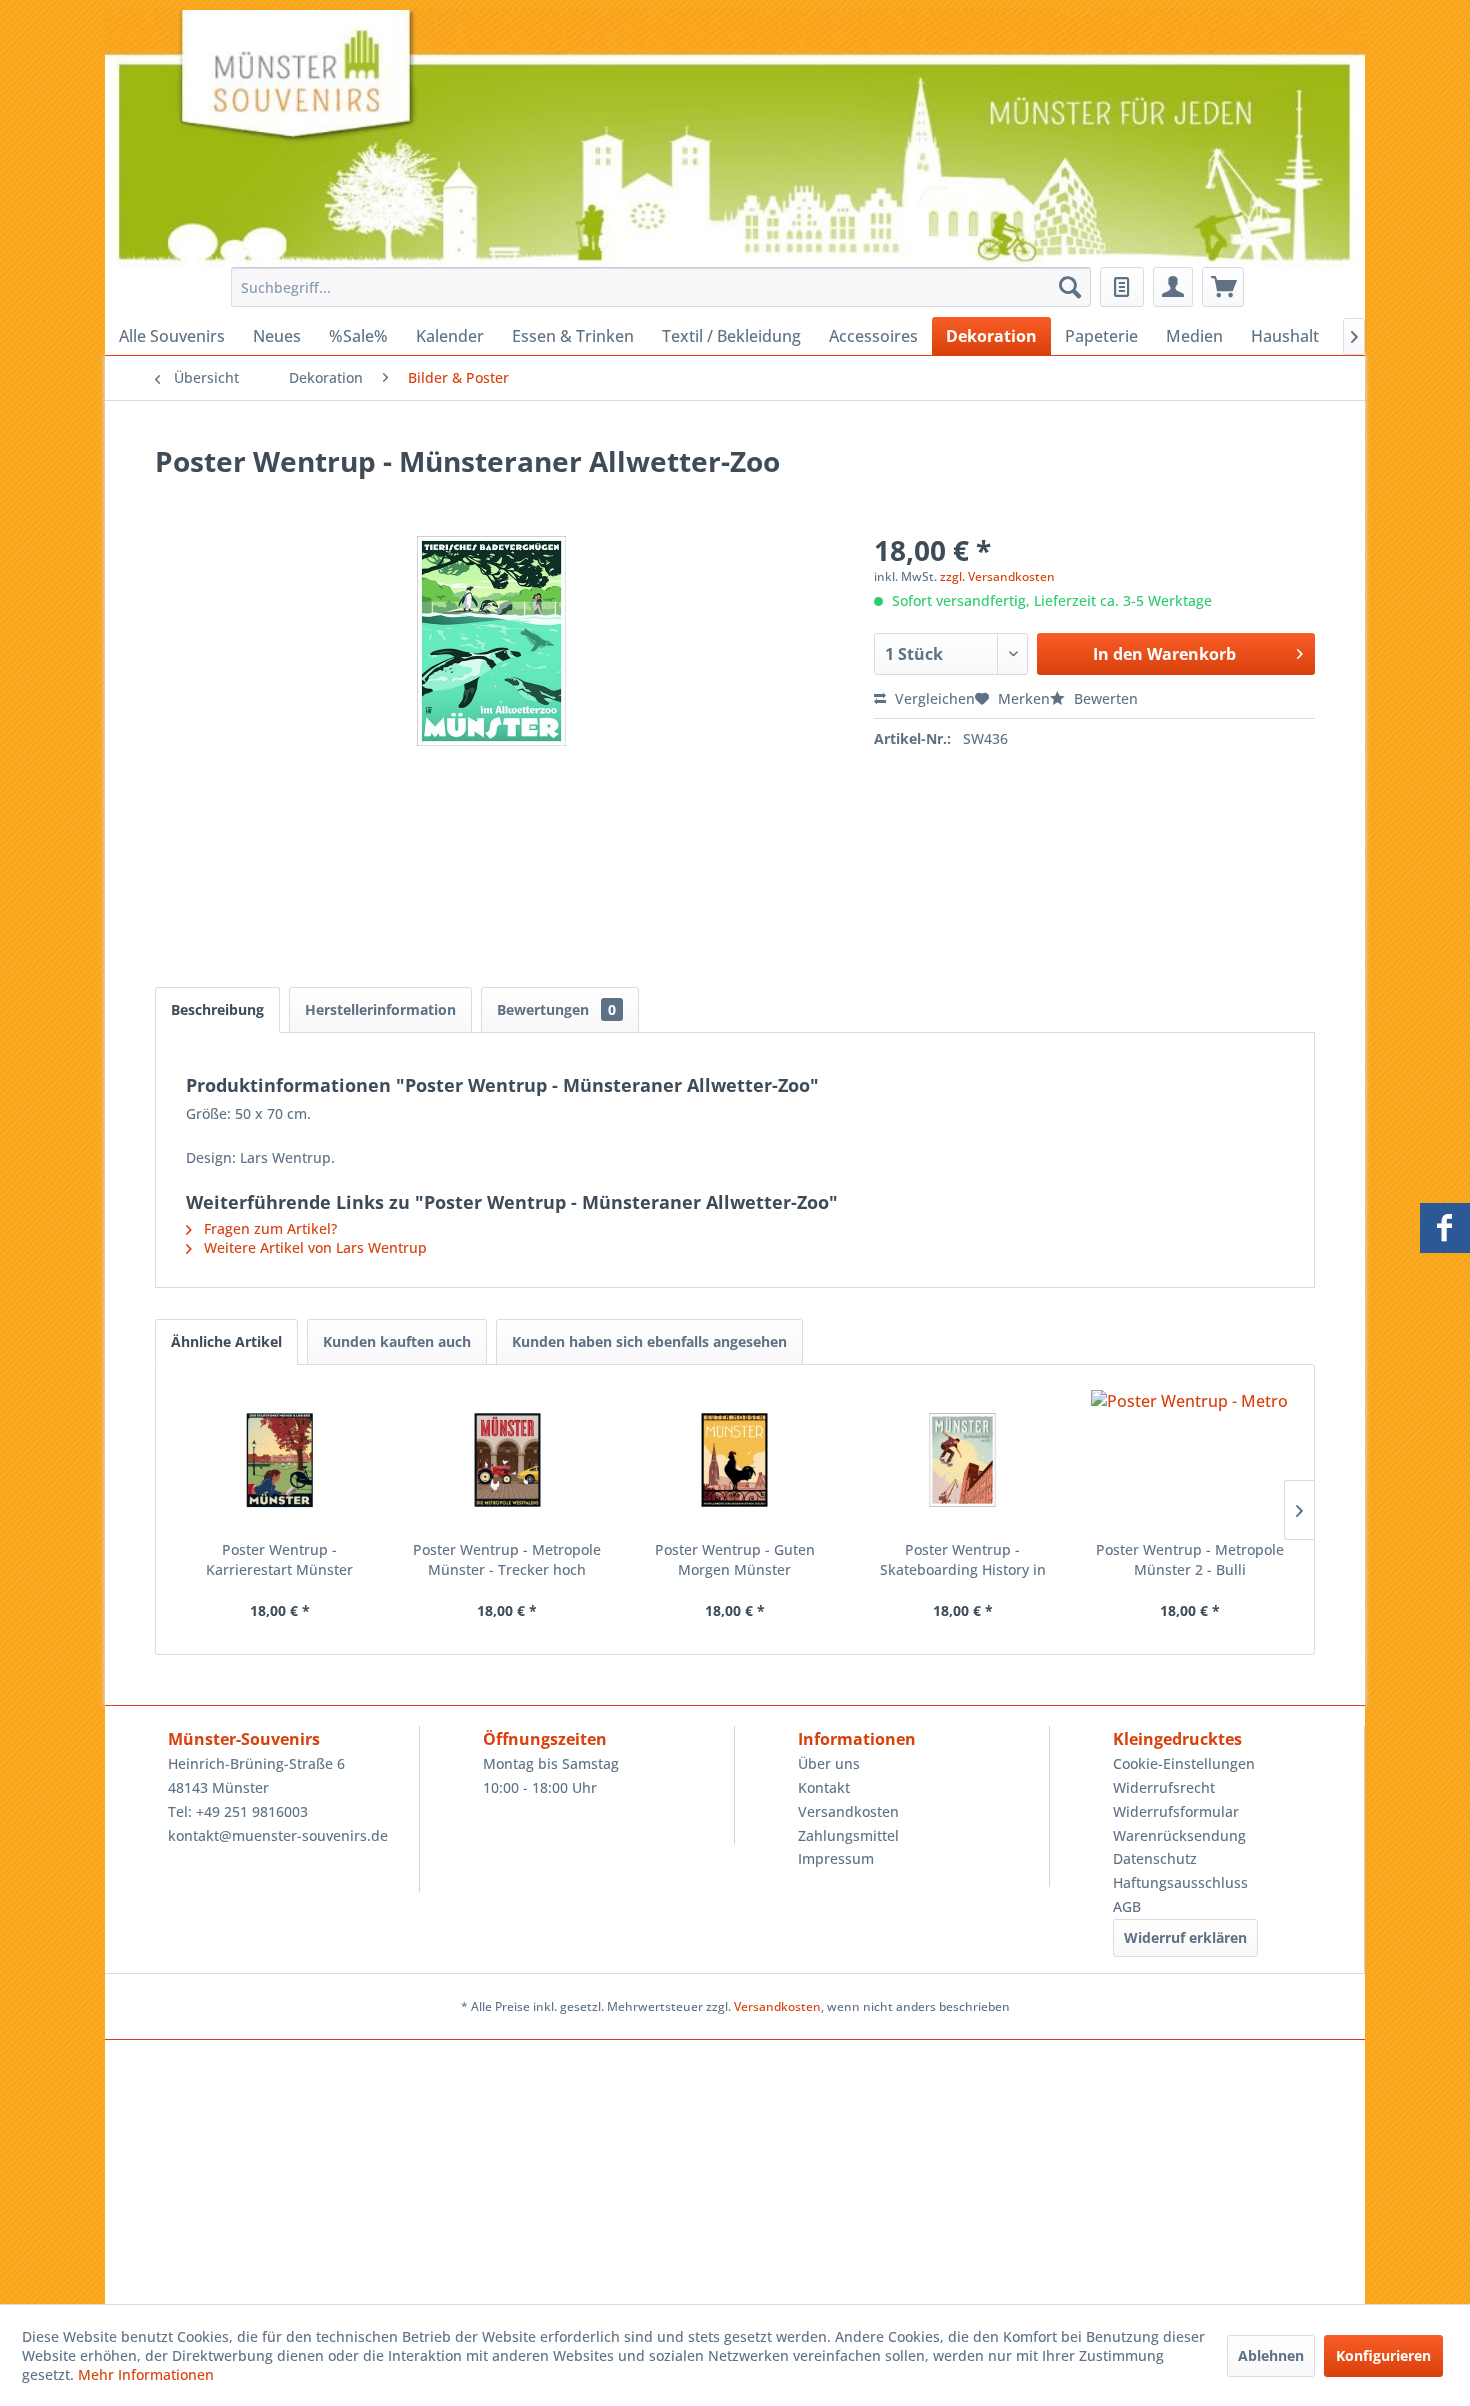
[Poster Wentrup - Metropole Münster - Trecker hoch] (508, 1460)
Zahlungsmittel (848, 1835)
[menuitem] (655, 287)
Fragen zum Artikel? (268, 1228)
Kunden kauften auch (397, 1341)
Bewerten (1104, 698)
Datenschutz (1155, 1858)
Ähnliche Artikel (226, 1341)
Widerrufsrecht (1164, 1787)
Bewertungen (556, 1009)
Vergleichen (933, 698)
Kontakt (824, 1787)
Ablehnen (1271, 2355)
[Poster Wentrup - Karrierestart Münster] (280, 1460)
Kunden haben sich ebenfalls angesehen (649, 1341)
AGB (1127, 1906)
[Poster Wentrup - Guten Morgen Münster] (735, 1460)
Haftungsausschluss (1180, 1882)
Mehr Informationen (146, 2374)
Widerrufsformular (1176, 1811)
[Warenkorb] (1223, 287)
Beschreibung (217, 1009)
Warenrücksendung (1179, 1835)
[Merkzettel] (1122, 287)
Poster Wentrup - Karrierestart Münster (279, 1559)
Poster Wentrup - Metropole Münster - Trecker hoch (507, 1559)
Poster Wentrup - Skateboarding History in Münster (963, 1560)
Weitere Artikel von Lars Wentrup (313, 1247)
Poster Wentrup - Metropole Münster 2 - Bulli (1190, 1559)
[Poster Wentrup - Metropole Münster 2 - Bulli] (1190, 1460)
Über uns (829, 1763)
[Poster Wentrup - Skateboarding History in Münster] (963, 1460)
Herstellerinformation (380, 1009)
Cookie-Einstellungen (1184, 1763)
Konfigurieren (1383, 2355)
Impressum (836, 1858)
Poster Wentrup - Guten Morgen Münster (735, 1559)
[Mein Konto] (1173, 287)
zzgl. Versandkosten (997, 576)
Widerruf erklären (1185, 1937)
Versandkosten (848, 1811)
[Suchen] (1070, 287)
